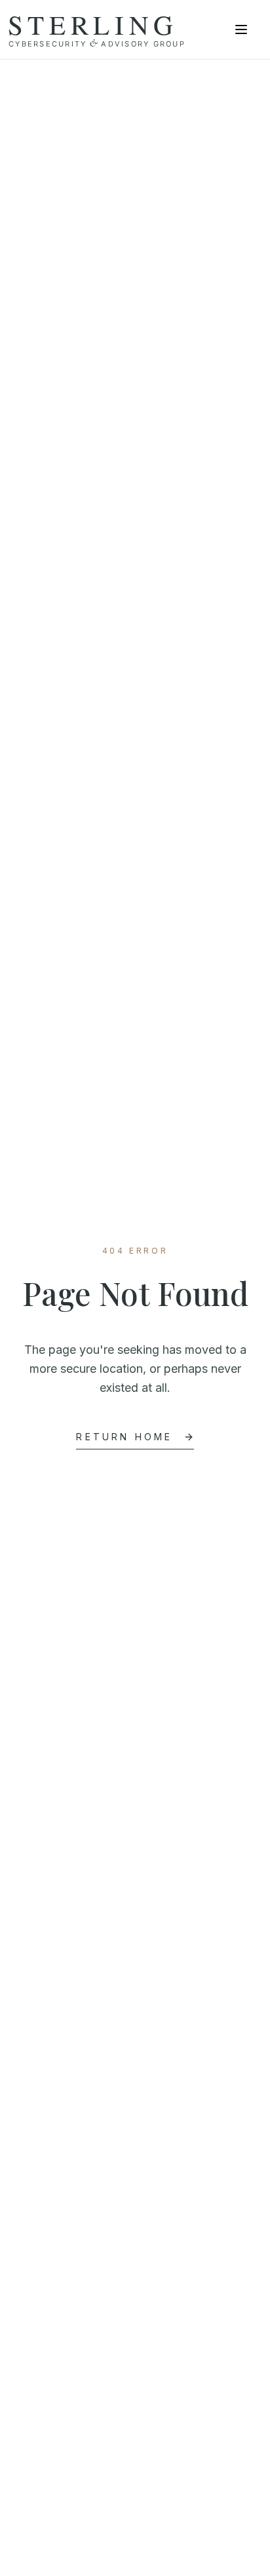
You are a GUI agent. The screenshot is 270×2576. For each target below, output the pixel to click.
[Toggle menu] (241, 29)
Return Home (124, 1437)
